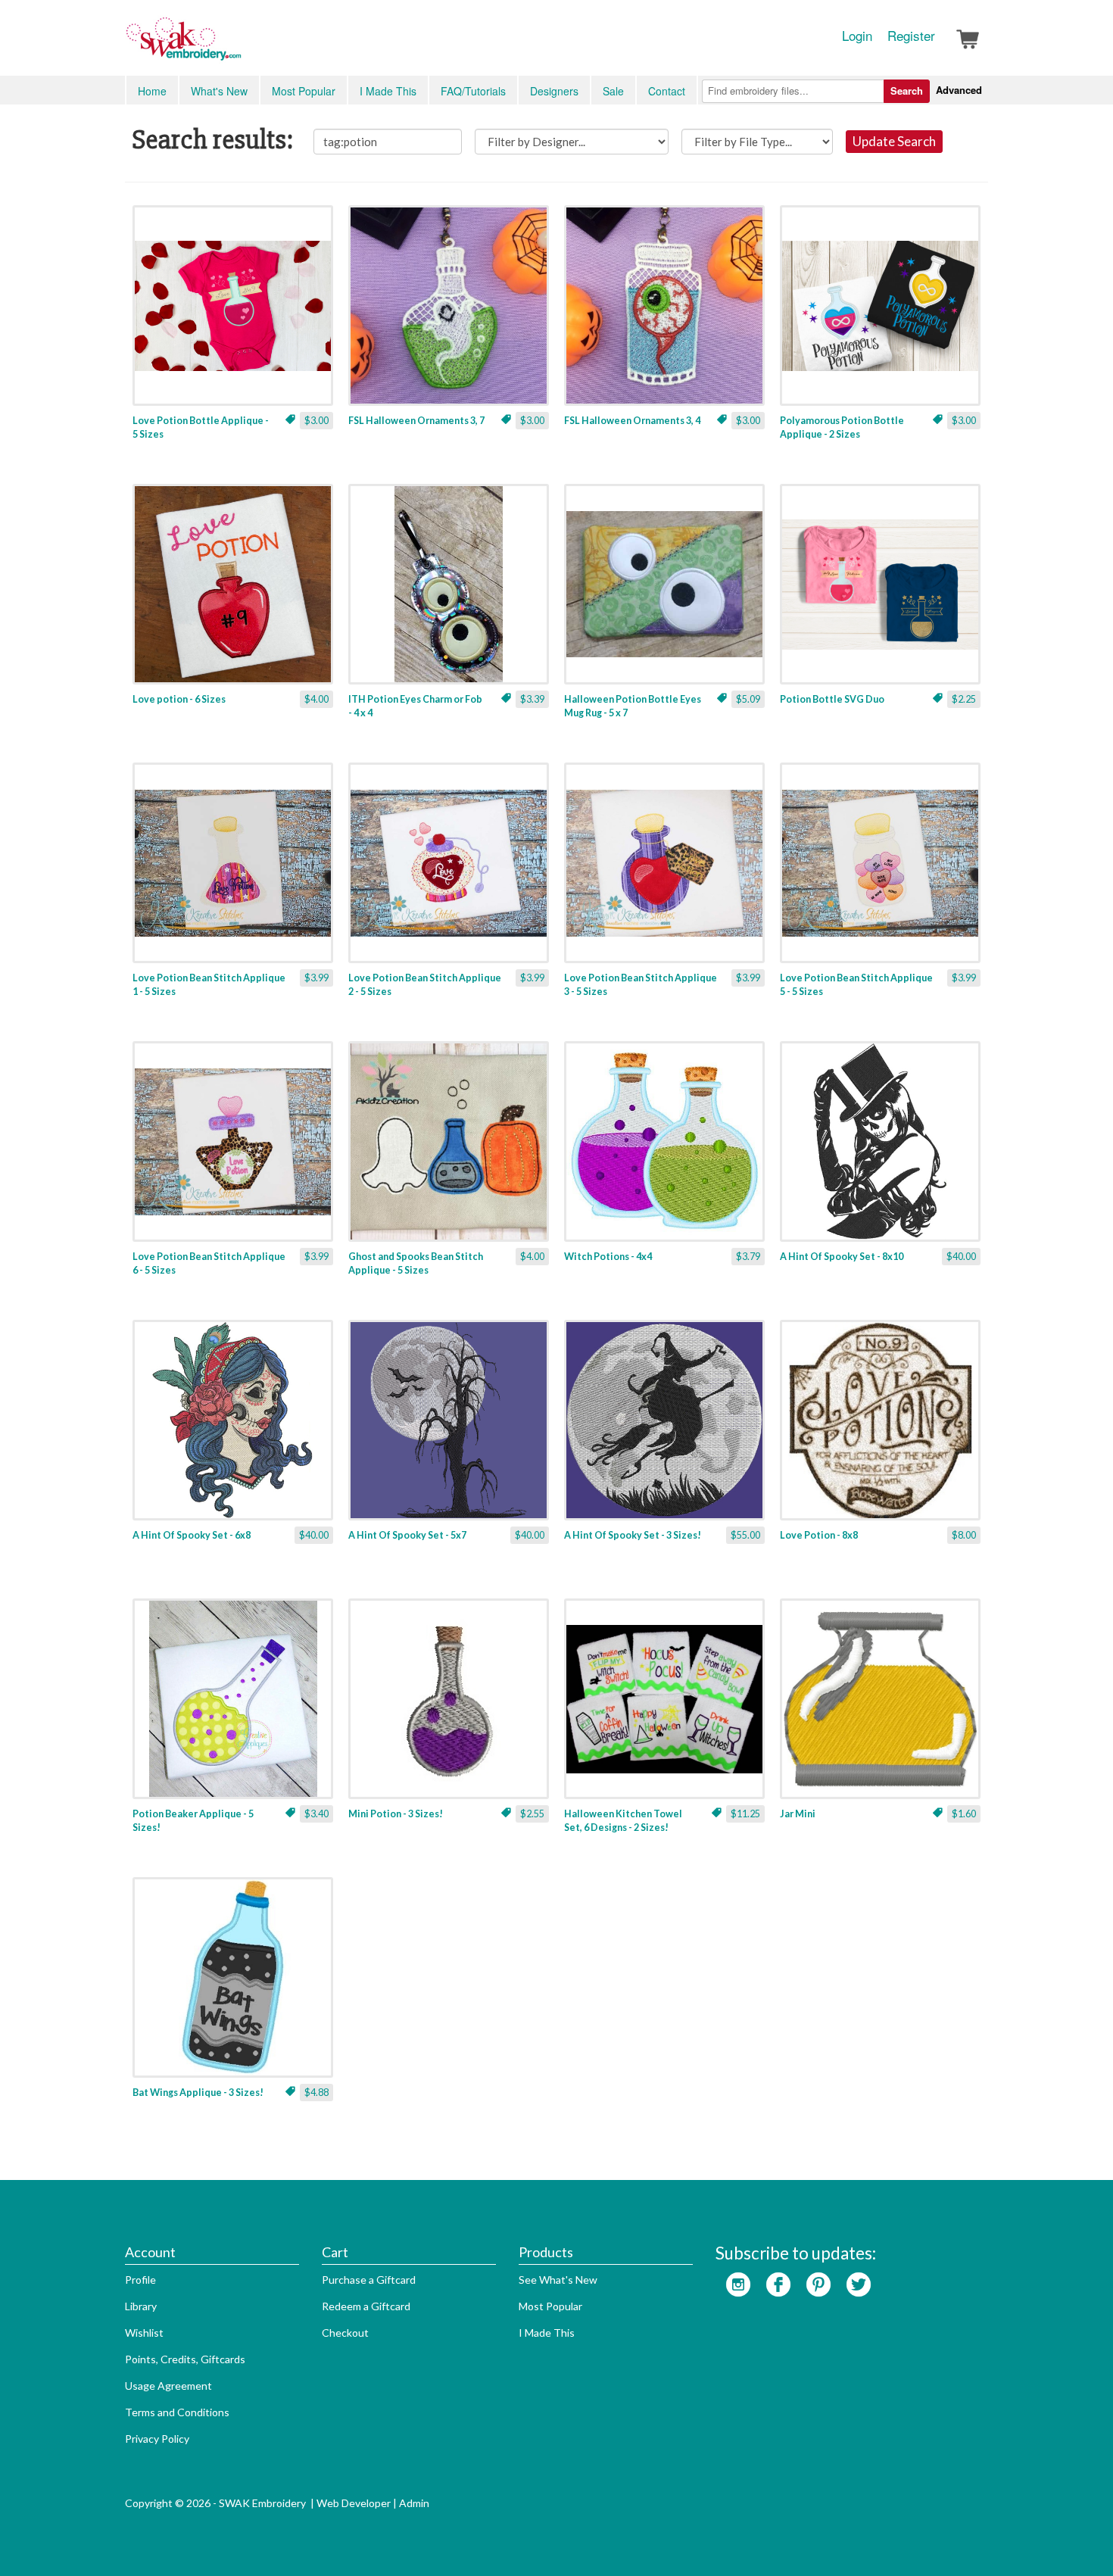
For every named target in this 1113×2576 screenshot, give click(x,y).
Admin (414, 2503)
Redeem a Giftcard (366, 2306)
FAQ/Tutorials (473, 91)
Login (857, 36)
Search (907, 90)
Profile (140, 2280)
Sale (613, 91)
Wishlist (144, 2333)
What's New (219, 91)
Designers (554, 91)
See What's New (558, 2280)
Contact (667, 91)
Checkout (345, 2333)
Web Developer (354, 2503)
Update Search (894, 141)
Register (911, 36)
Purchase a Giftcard (369, 2280)
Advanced (959, 90)
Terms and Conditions (177, 2412)
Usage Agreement (168, 2386)
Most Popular (304, 91)
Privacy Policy (157, 2439)
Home (152, 91)
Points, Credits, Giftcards (185, 2359)
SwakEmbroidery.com (238, 45)
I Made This (388, 91)
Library (141, 2306)
